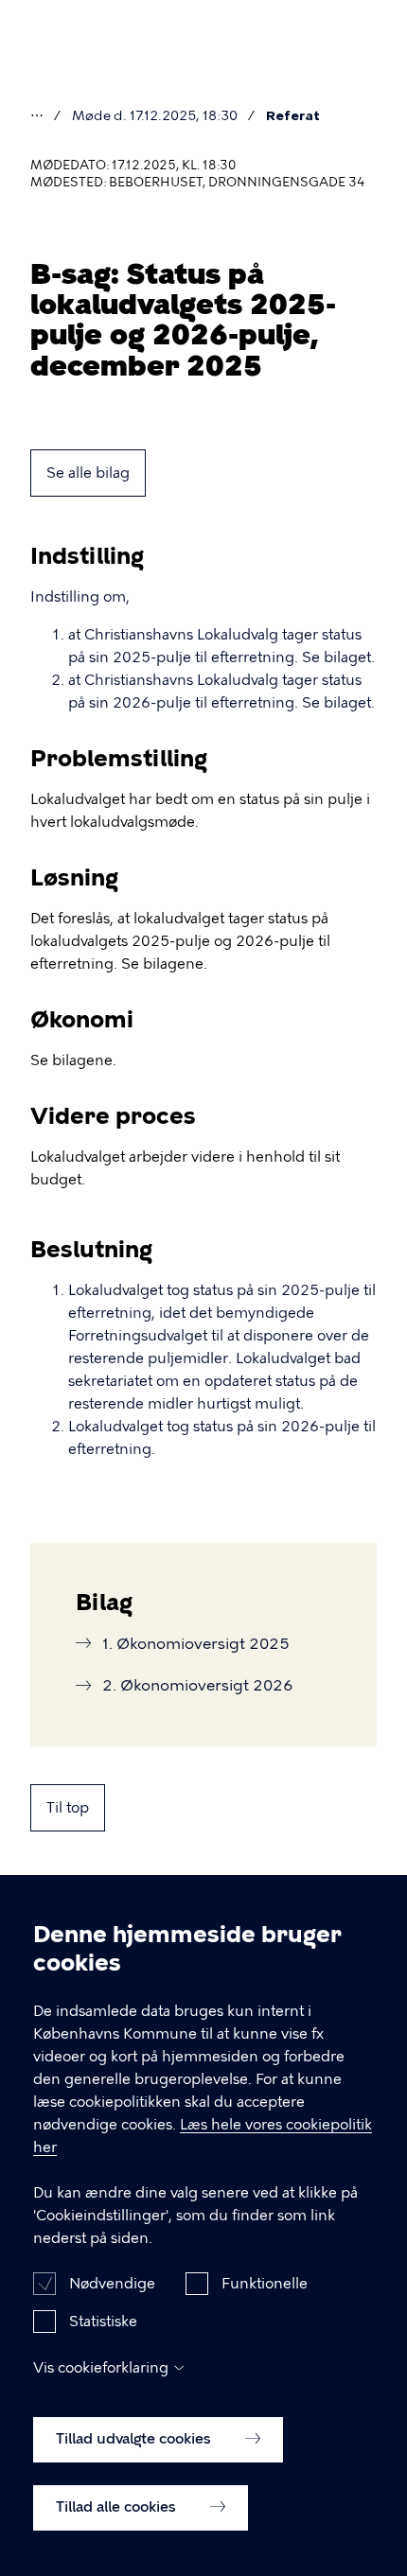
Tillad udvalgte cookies (135, 2439)
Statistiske (103, 2322)
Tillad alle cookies (118, 2507)
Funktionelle (265, 2284)
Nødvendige (112, 2284)
